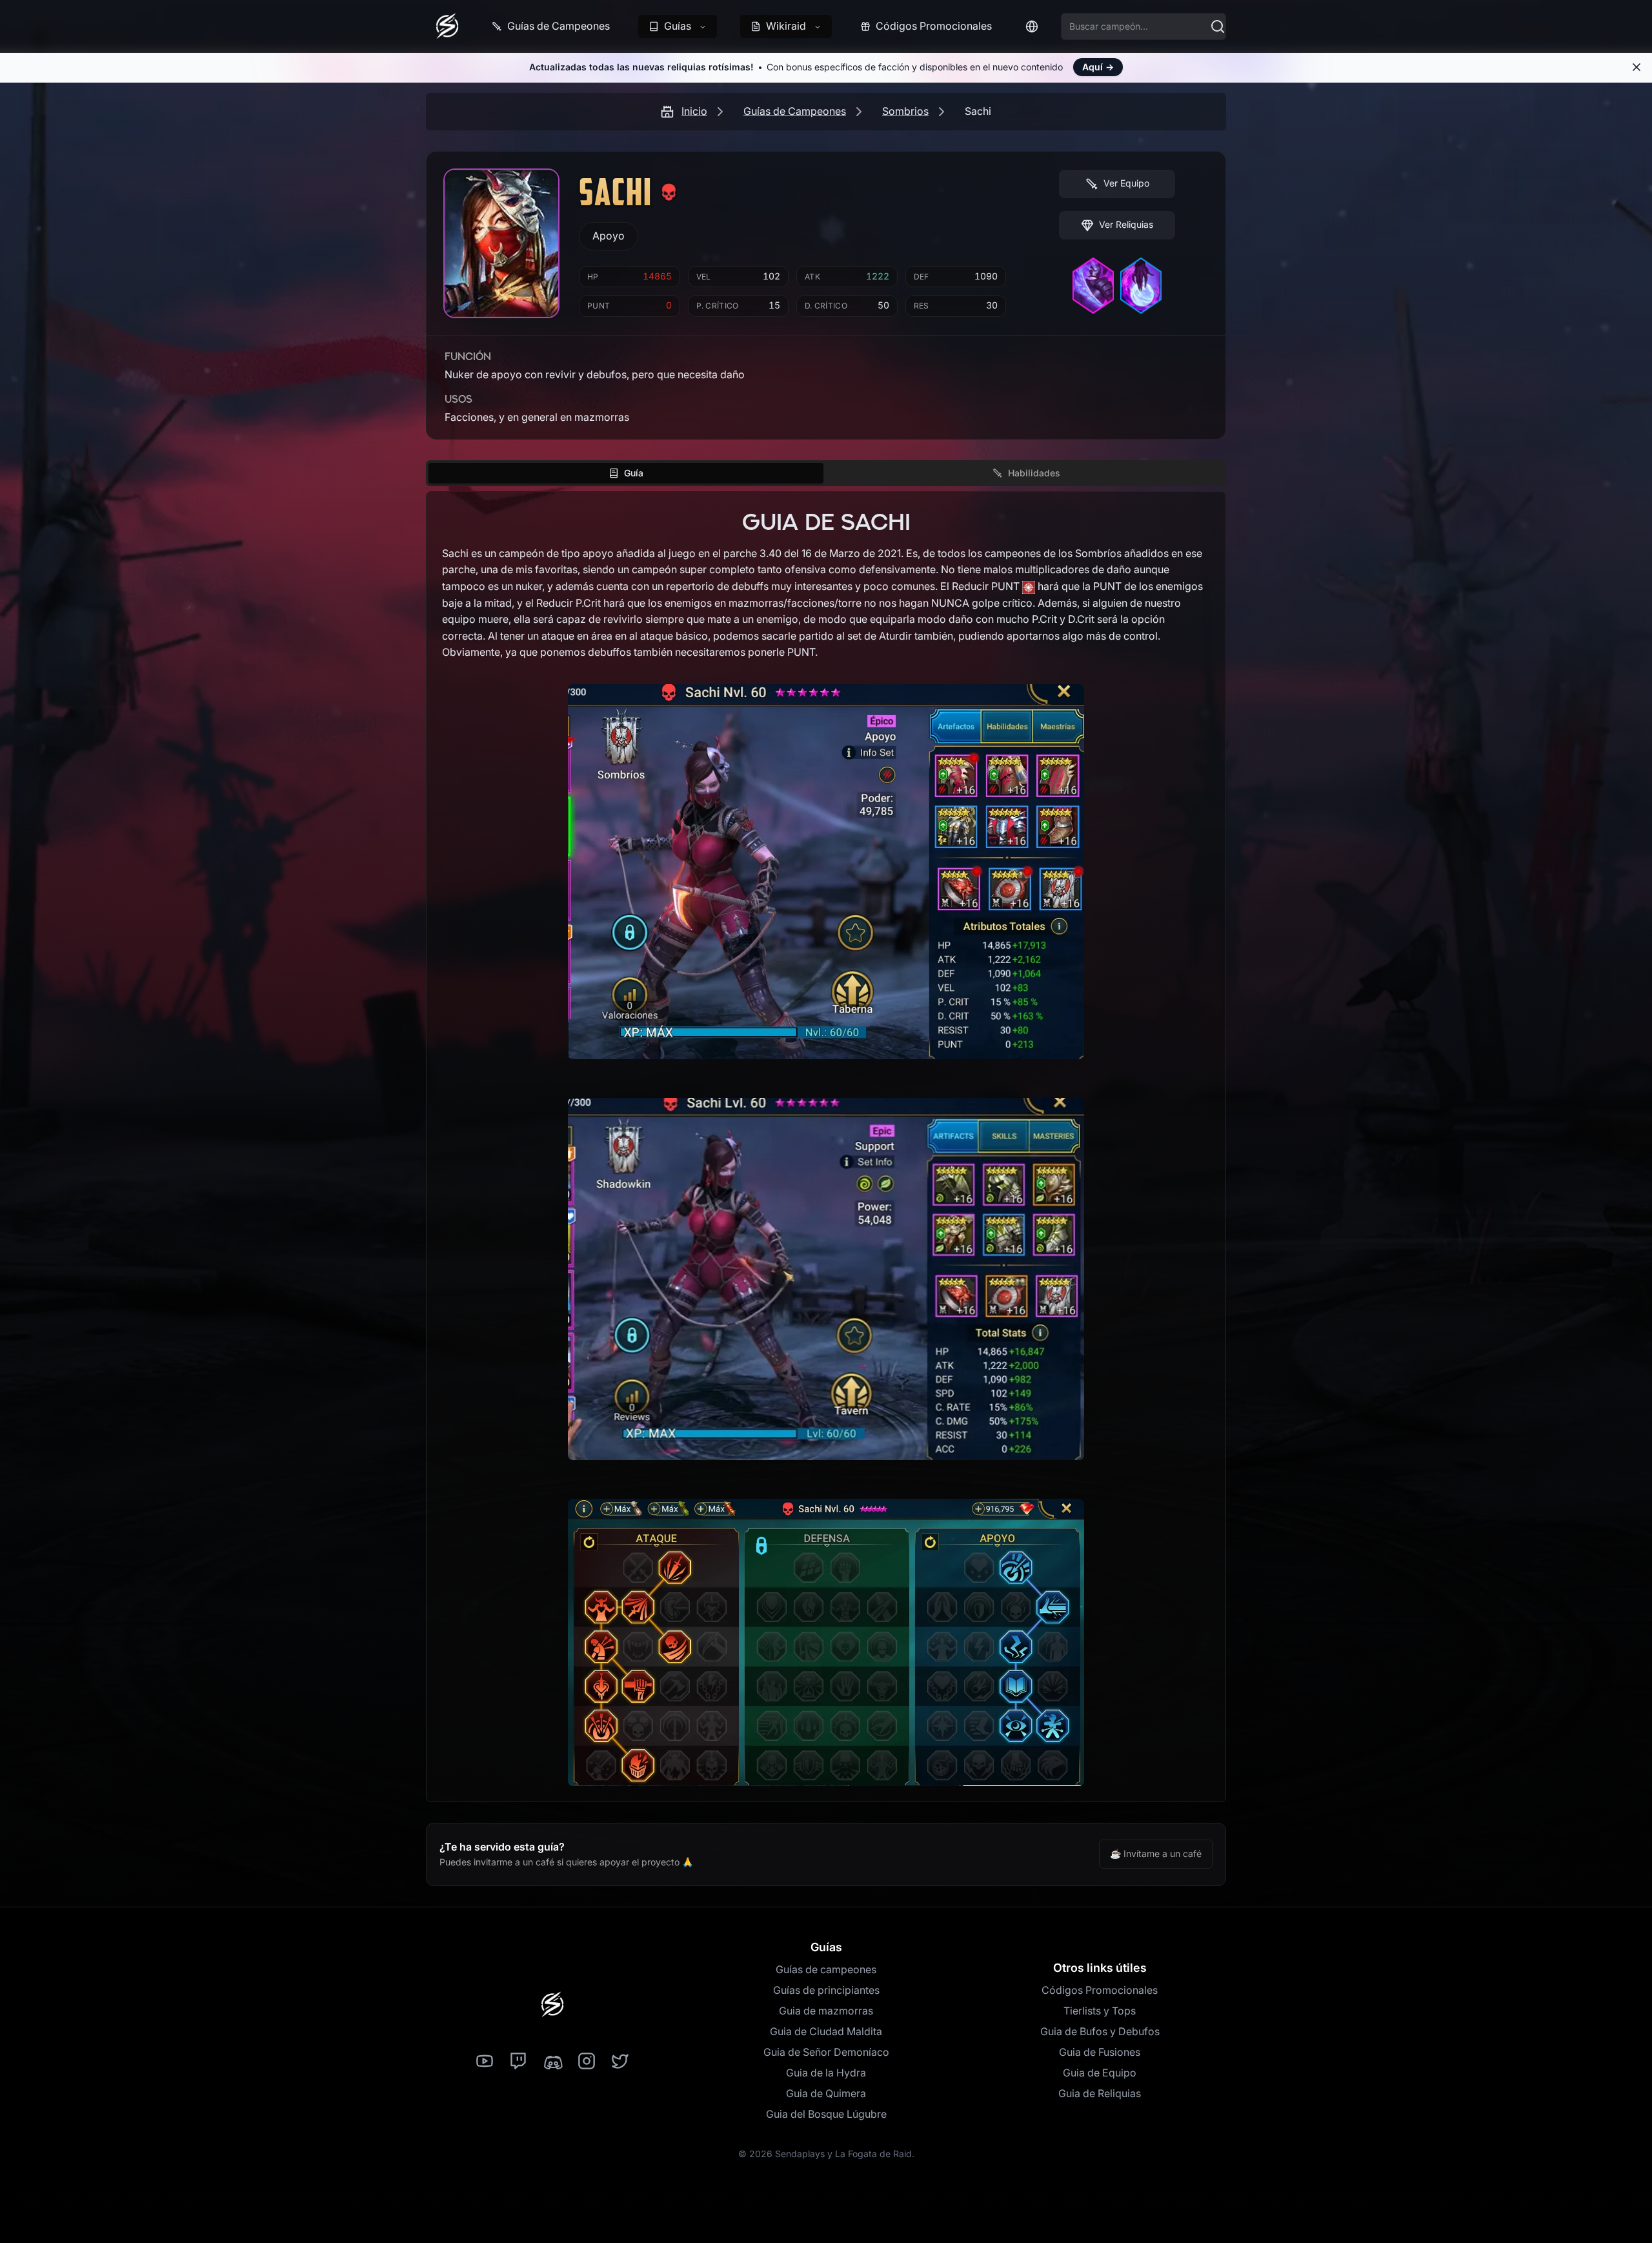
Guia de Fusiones (1100, 2052)
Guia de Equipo (1100, 2073)
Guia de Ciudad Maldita (826, 2031)
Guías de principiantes (826, 1990)
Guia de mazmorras (826, 2011)
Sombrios (905, 111)
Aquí (1098, 67)
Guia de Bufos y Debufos (1100, 2031)
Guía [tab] (634, 473)
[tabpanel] (826, 1147)
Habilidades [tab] (1034, 473)
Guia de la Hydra (826, 2073)
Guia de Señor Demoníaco (826, 2052)
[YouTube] (485, 2062)
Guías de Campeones (795, 111)
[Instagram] (587, 2062)
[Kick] (552, 2062)
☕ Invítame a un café (1156, 1853)
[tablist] (826, 473)
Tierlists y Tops (1100, 2011)
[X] (620, 2062)
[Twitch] (518, 2062)
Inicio (694, 111)
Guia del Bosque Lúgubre (826, 2114)
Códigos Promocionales (1100, 1990)
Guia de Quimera (826, 2093)
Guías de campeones (826, 1969)
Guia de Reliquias (1100, 2093)
